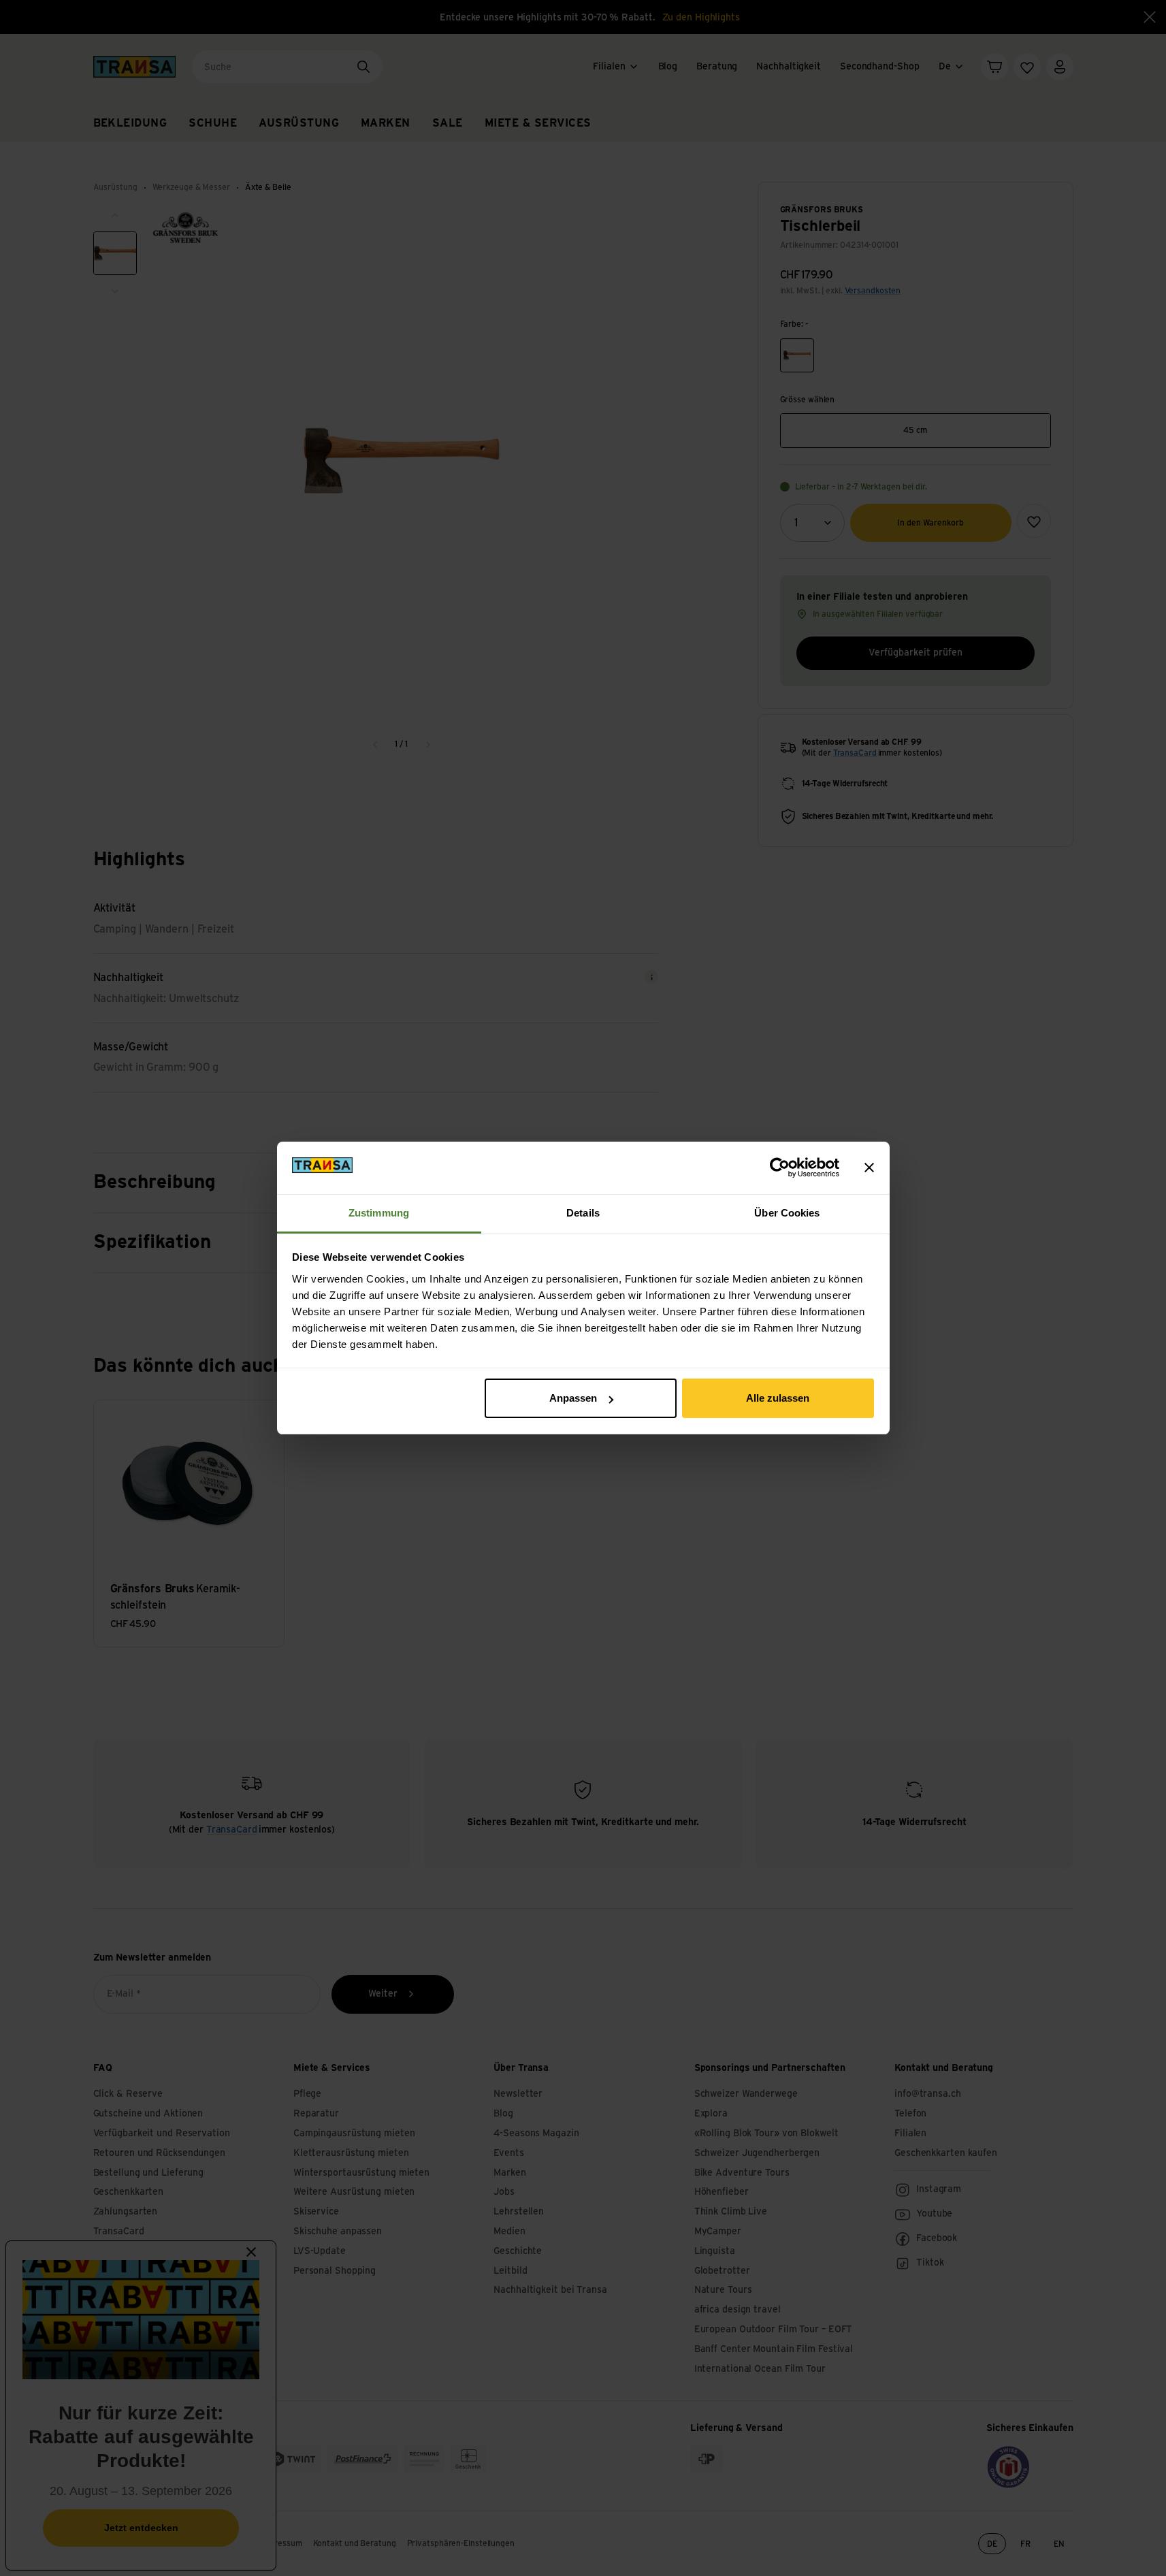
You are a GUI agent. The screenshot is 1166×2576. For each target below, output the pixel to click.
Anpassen (573, 1398)
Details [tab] (583, 1213)
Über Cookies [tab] (787, 1213)
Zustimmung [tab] (379, 1213)
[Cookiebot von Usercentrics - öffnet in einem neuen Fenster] (780, 1168)
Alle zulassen (778, 1398)
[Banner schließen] (869, 1168)
